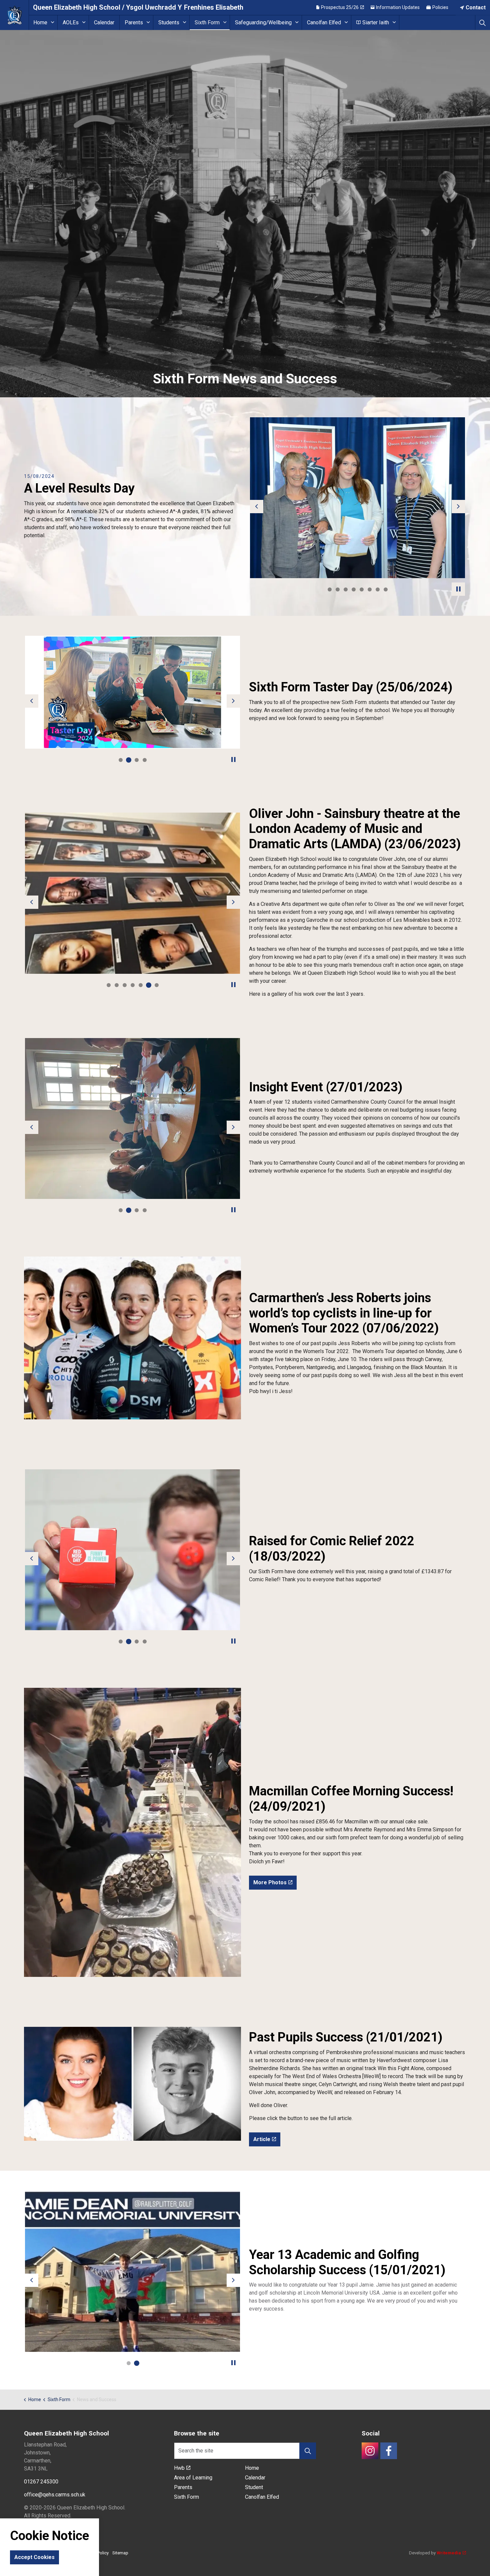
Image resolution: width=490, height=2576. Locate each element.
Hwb (179, 2468)
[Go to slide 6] (370, 589)
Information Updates (398, 7)
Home (40, 22)
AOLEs (71, 22)
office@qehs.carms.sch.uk (55, 2495)
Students (169, 22)
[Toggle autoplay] (458, 589)
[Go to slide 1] (330, 589)
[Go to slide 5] (362, 589)
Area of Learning (193, 2478)
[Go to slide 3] (346, 589)
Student (254, 2487)
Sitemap (120, 2553)
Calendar (104, 22)
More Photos (270, 1882)
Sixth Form (207, 22)
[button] (357, 498)
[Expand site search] (482, 22)
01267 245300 (41, 2482)
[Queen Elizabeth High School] (14, 15)
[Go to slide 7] (378, 589)
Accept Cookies (34, 2557)
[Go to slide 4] (354, 589)
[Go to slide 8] (386, 589)
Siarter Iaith (376, 22)
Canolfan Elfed (324, 22)
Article (262, 2139)
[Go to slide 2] (338, 589)
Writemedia (449, 2553)
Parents (134, 22)
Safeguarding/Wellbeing (263, 22)
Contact (476, 7)
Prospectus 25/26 (340, 7)
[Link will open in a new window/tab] (370, 2451)
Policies (440, 7)
